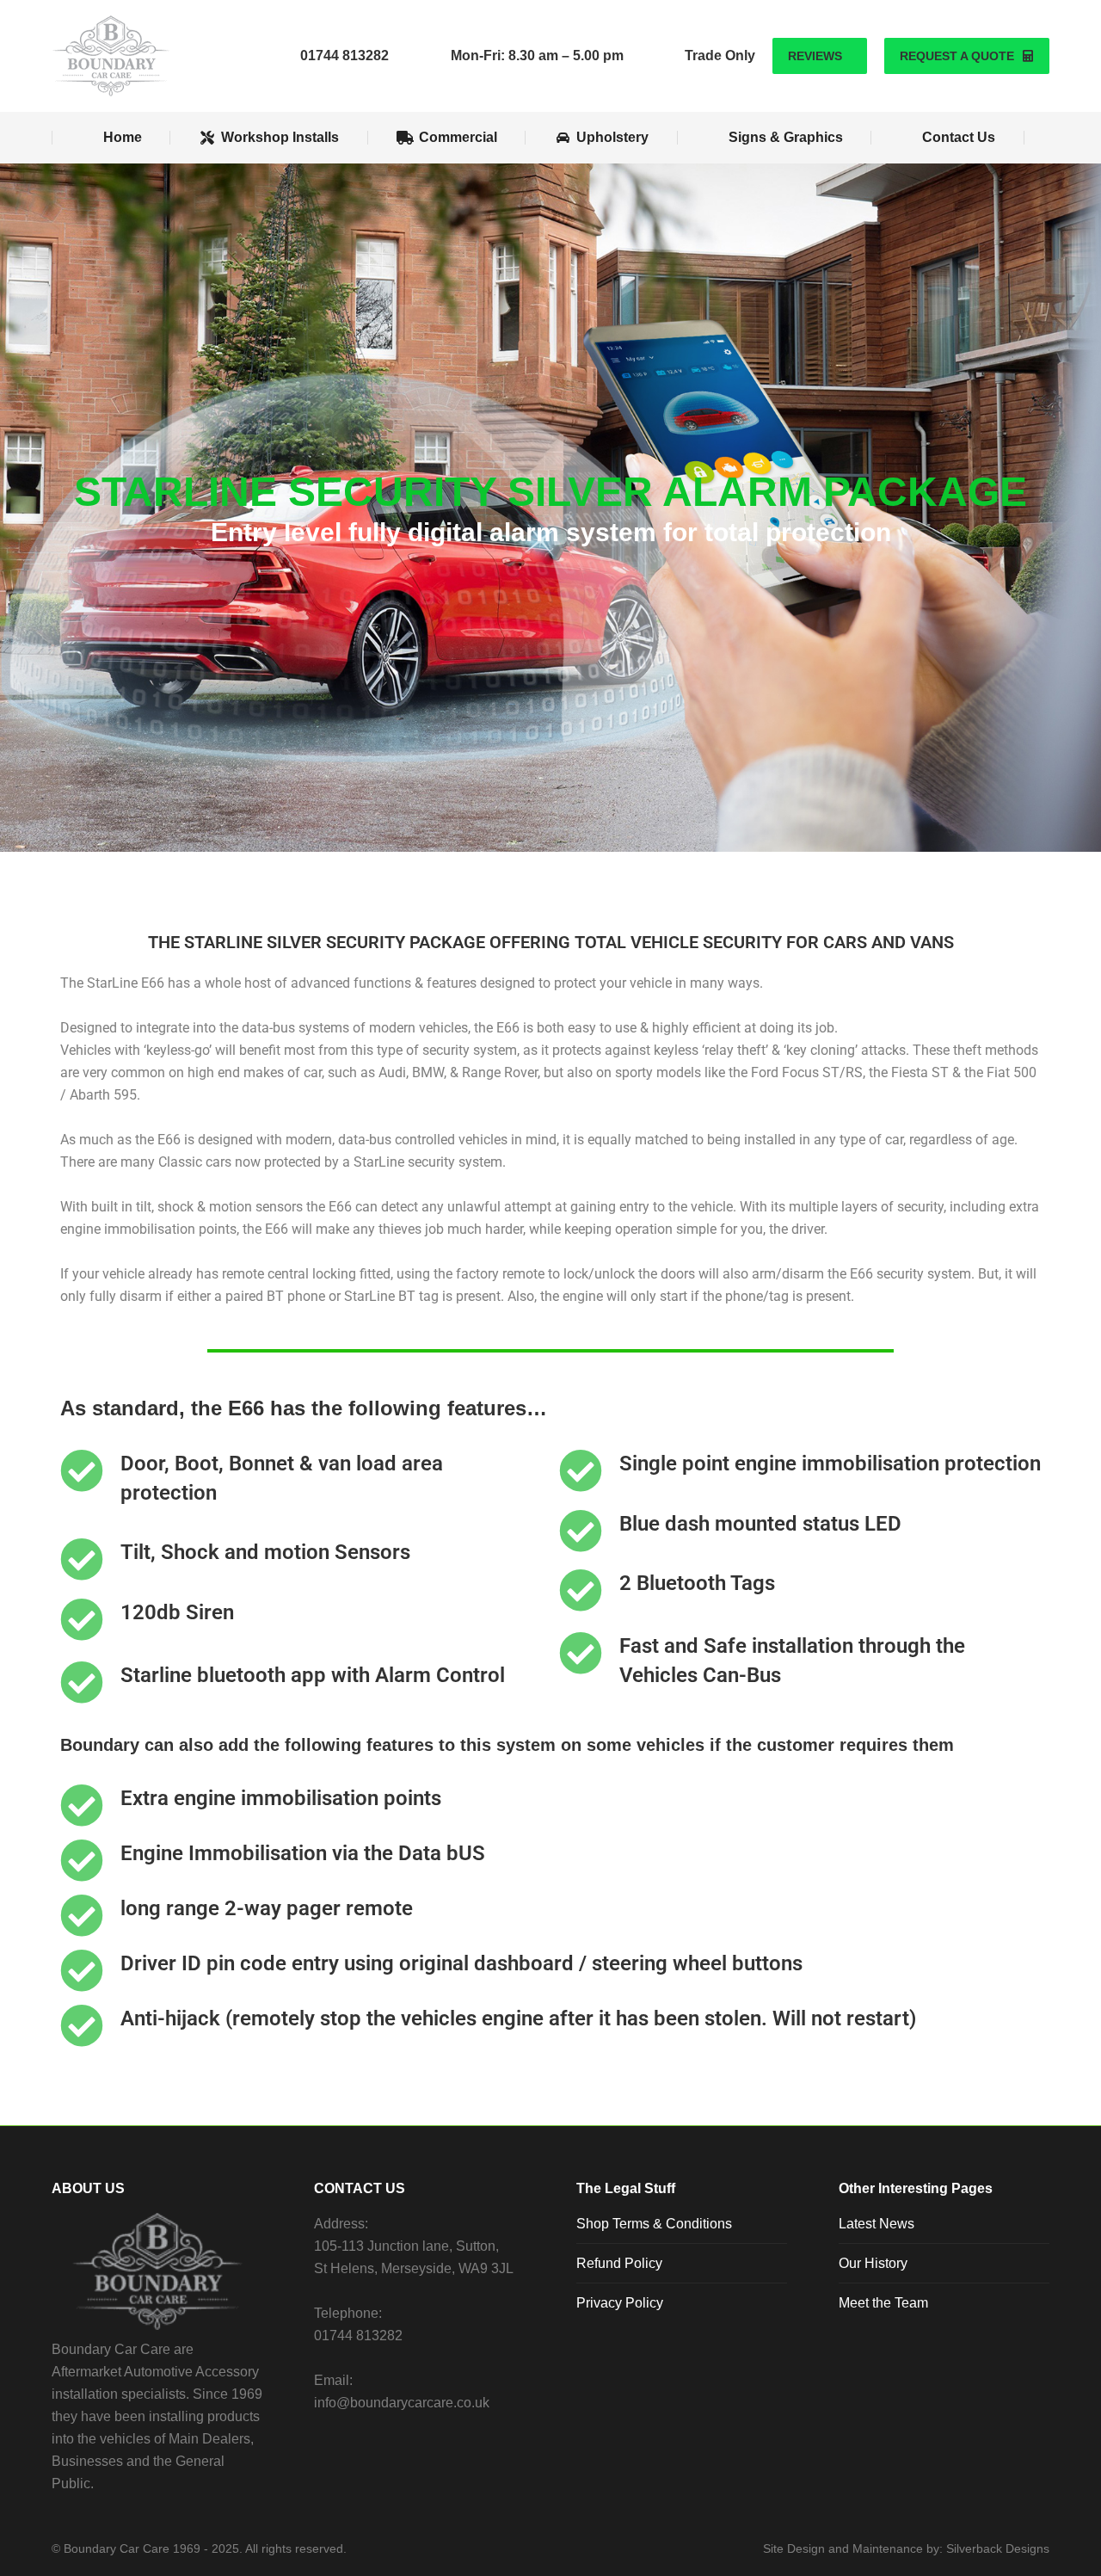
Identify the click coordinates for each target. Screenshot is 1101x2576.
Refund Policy (619, 2263)
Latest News (876, 2224)
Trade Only (720, 55)
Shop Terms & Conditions (654, 2224)
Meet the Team (883, 2303)
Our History (873, 2263)
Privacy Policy (620, 2303)
